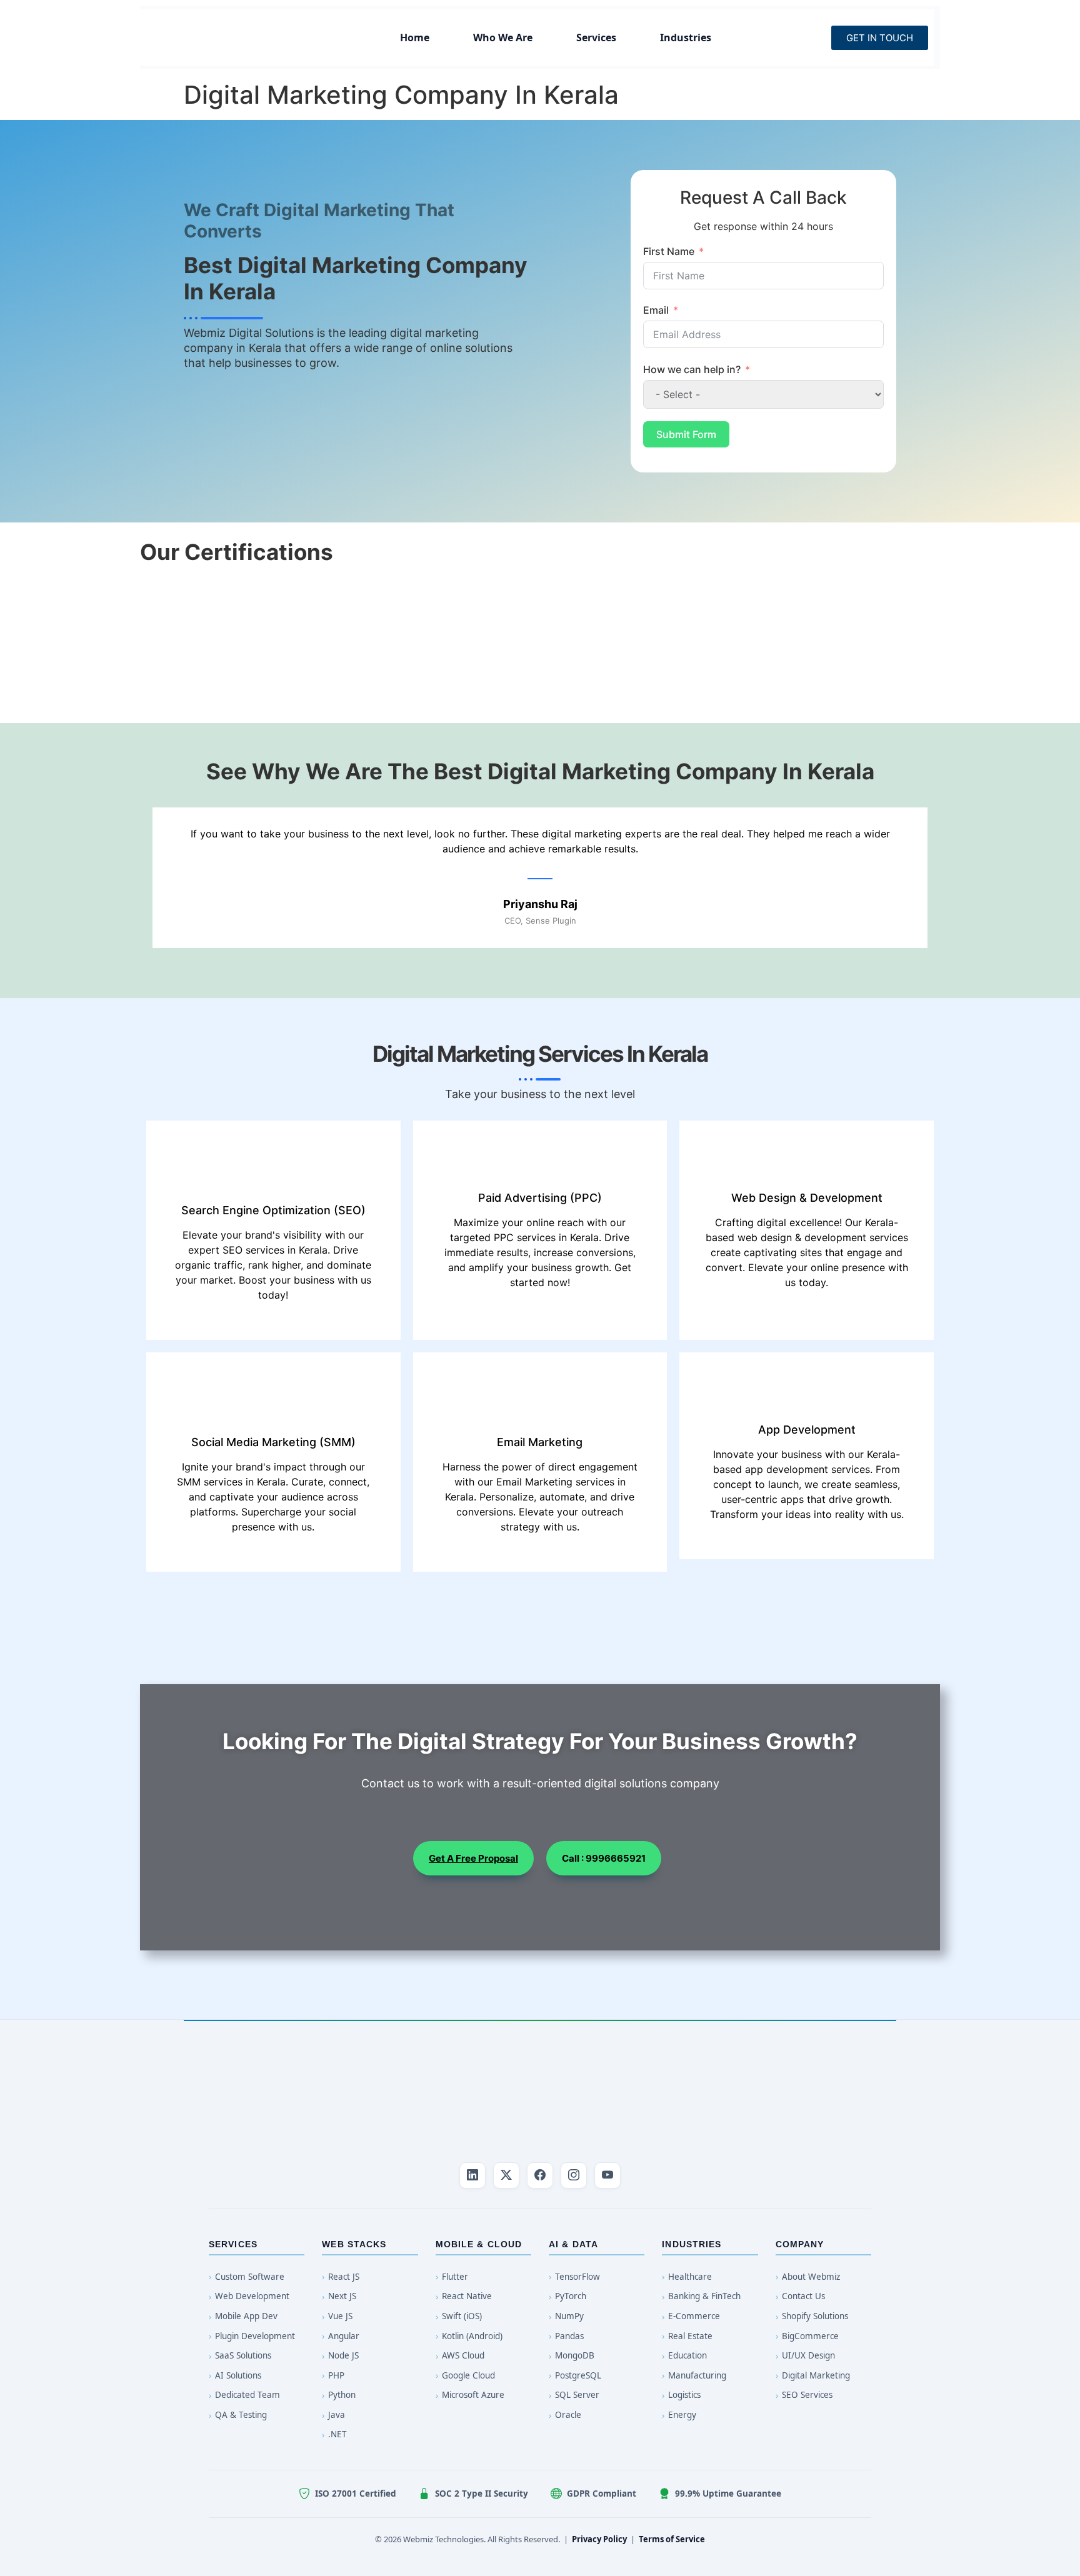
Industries (686, 37)
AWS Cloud (463, 2355)
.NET (337, 2434)
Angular (344, 2336)
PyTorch (571, 2296)
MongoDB (575, 2355)
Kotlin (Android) (472, 2336)
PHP (336, 2375)
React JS (344, 2277)
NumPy (569, 2316)
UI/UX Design (808, 2355)
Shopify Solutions (815, 2316)
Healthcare (690, 2277)
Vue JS (340, 2316)
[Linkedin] (472, 2175)
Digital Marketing (816, 2375)
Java (337, 2415)
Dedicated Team (247, 2395)
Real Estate (690, 2336)
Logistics (684, 2395)
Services (596, 37)
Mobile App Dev (246, 2316)
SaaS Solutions (243, 2355)
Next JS (342, 2296)
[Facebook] (540, 2175)
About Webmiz (811, 2277)
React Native (467, 2296)
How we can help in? (692, 369)
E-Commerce (694, 2316)
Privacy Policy (599, 2539)
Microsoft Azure (473, 2395)
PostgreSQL (578, 2375)
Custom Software (250, 2277)
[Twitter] (506, 2175)
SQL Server (577, 2395)
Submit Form (686, 434)
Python (342, 2395)
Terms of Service (672, 2539)
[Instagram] (574, 2175)
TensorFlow (577, 2277)
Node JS (343, 2355)
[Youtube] (607, 2175)
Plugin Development (255, 2336)
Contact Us (803, 2296)
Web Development (252, 2296)
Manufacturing (697, 2375)
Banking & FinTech (704, 2296)
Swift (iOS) (462, 2316)
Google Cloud (468, 2375)
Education (687, 2355)
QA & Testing (241, 2415)
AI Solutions (238, 2375)
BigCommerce (810, 2336)
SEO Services (807, 2395)
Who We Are (503, 37)
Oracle (568, 2415)
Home (415, 37)
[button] (146, 630)
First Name (669, 251)
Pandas (569, 2336)
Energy (682, 2415)
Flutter (455, 2277)
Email (656, 310)
